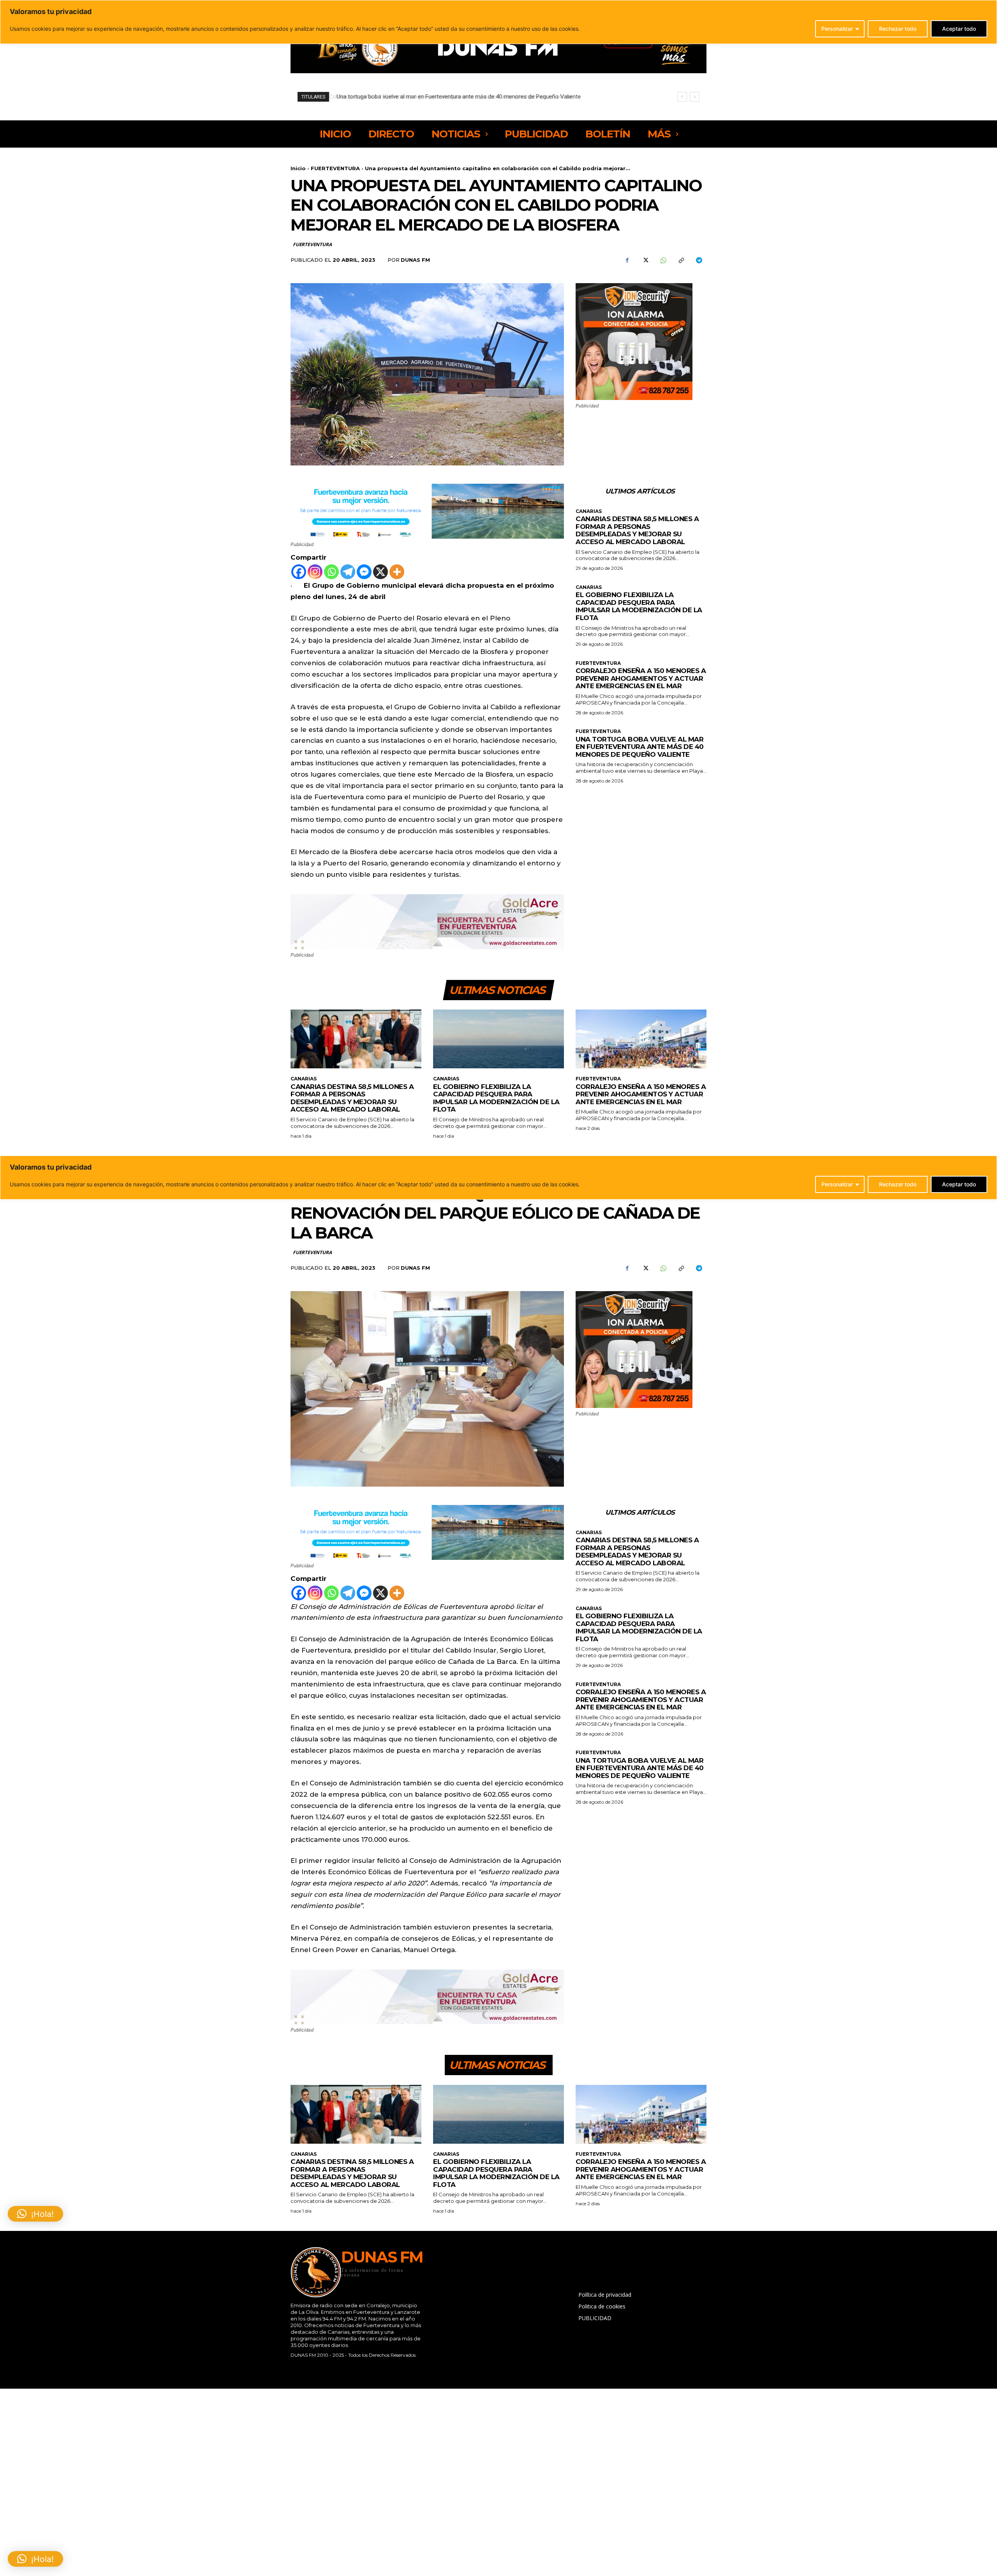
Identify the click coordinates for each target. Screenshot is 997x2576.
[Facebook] (627, 260)
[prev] (682, 97)
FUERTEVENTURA (335, 168)
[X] (645, 260)
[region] (498, 22)
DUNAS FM (415, 260)
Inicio (298, 168)
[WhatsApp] (663, 260)
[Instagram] (315, 572)
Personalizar (837, 29)
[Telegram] (699, 260)
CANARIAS (589, 511)
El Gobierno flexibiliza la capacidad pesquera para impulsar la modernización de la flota (639, 606)
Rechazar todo (898, 29)
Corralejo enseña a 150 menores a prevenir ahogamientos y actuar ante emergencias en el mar (641, 678)
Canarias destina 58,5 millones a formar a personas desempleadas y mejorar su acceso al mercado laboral (637, 530)
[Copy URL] (681, 260)
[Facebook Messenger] (364, 572)
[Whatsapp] (331, 572)
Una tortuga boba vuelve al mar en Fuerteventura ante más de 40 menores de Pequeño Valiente (640, 747)
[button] (35, 2559)
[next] (695, 97)
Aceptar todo (959, 29)
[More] (397, 572)
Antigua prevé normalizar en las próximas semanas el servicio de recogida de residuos (446, 97)
